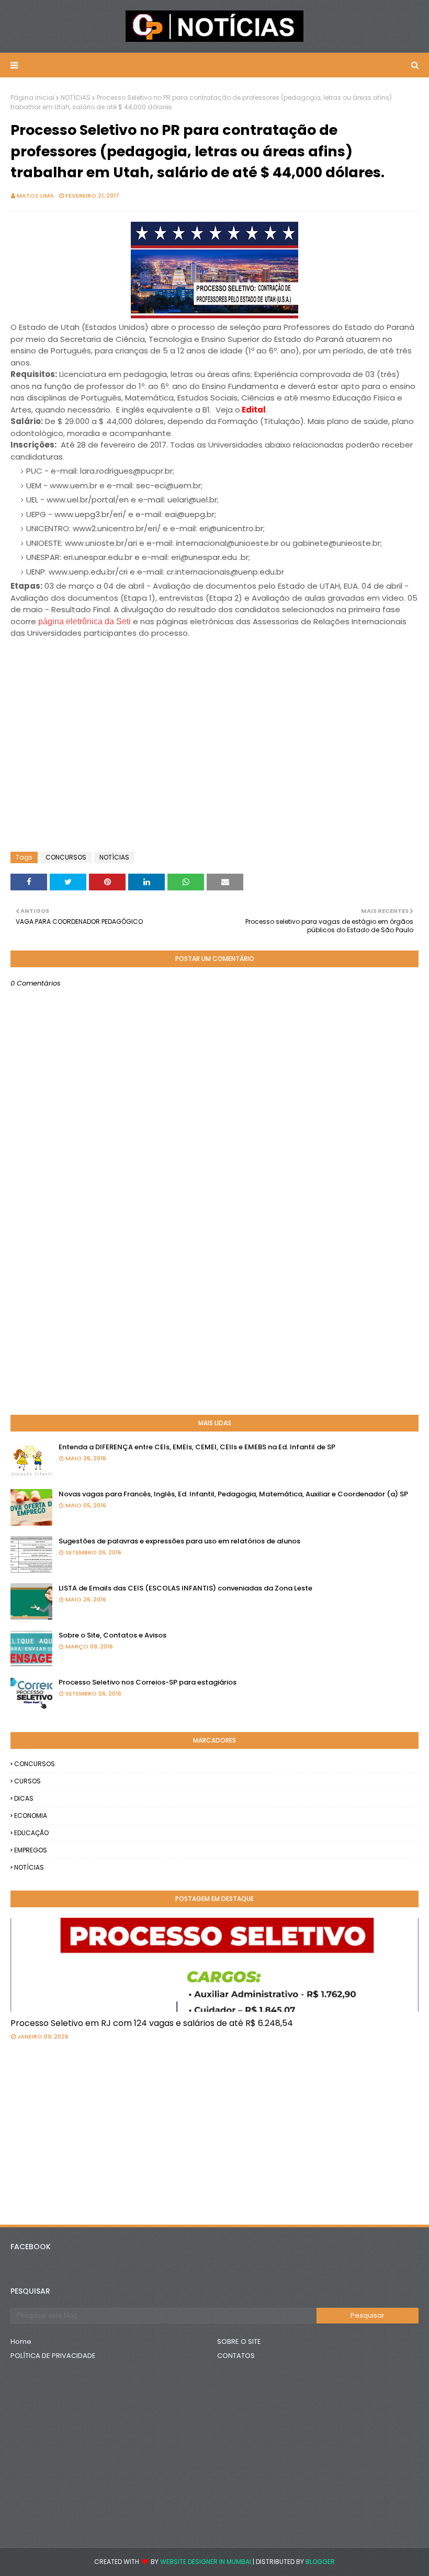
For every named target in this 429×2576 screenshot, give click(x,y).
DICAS (24, 1798)
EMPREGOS (31, 1850)
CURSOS (27, 1781)
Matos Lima (35, 196)
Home (21, 2342)
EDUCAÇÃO (31, 1833)
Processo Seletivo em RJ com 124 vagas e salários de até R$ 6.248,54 (152, 2023)
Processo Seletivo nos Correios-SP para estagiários (148, 1682)
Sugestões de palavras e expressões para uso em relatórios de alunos (179, 1541)
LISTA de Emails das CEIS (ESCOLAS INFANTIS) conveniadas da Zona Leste (185, 1588)
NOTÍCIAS (76, 98)
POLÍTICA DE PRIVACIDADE (53, 2356)
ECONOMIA (31, 1816)
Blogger (320, 2562)
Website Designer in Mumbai (206, 2562)
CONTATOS (236, 2356)
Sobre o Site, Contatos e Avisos (112, 1635)
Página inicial (32, 98)
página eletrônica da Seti (84, 621)
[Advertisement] (94, 666)
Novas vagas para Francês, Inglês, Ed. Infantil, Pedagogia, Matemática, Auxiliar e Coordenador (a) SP (233, 1494)
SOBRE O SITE (239, 2342)
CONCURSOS (66, 857)
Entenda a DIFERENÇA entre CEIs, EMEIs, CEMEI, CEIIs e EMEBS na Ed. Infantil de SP (197, 1447)
